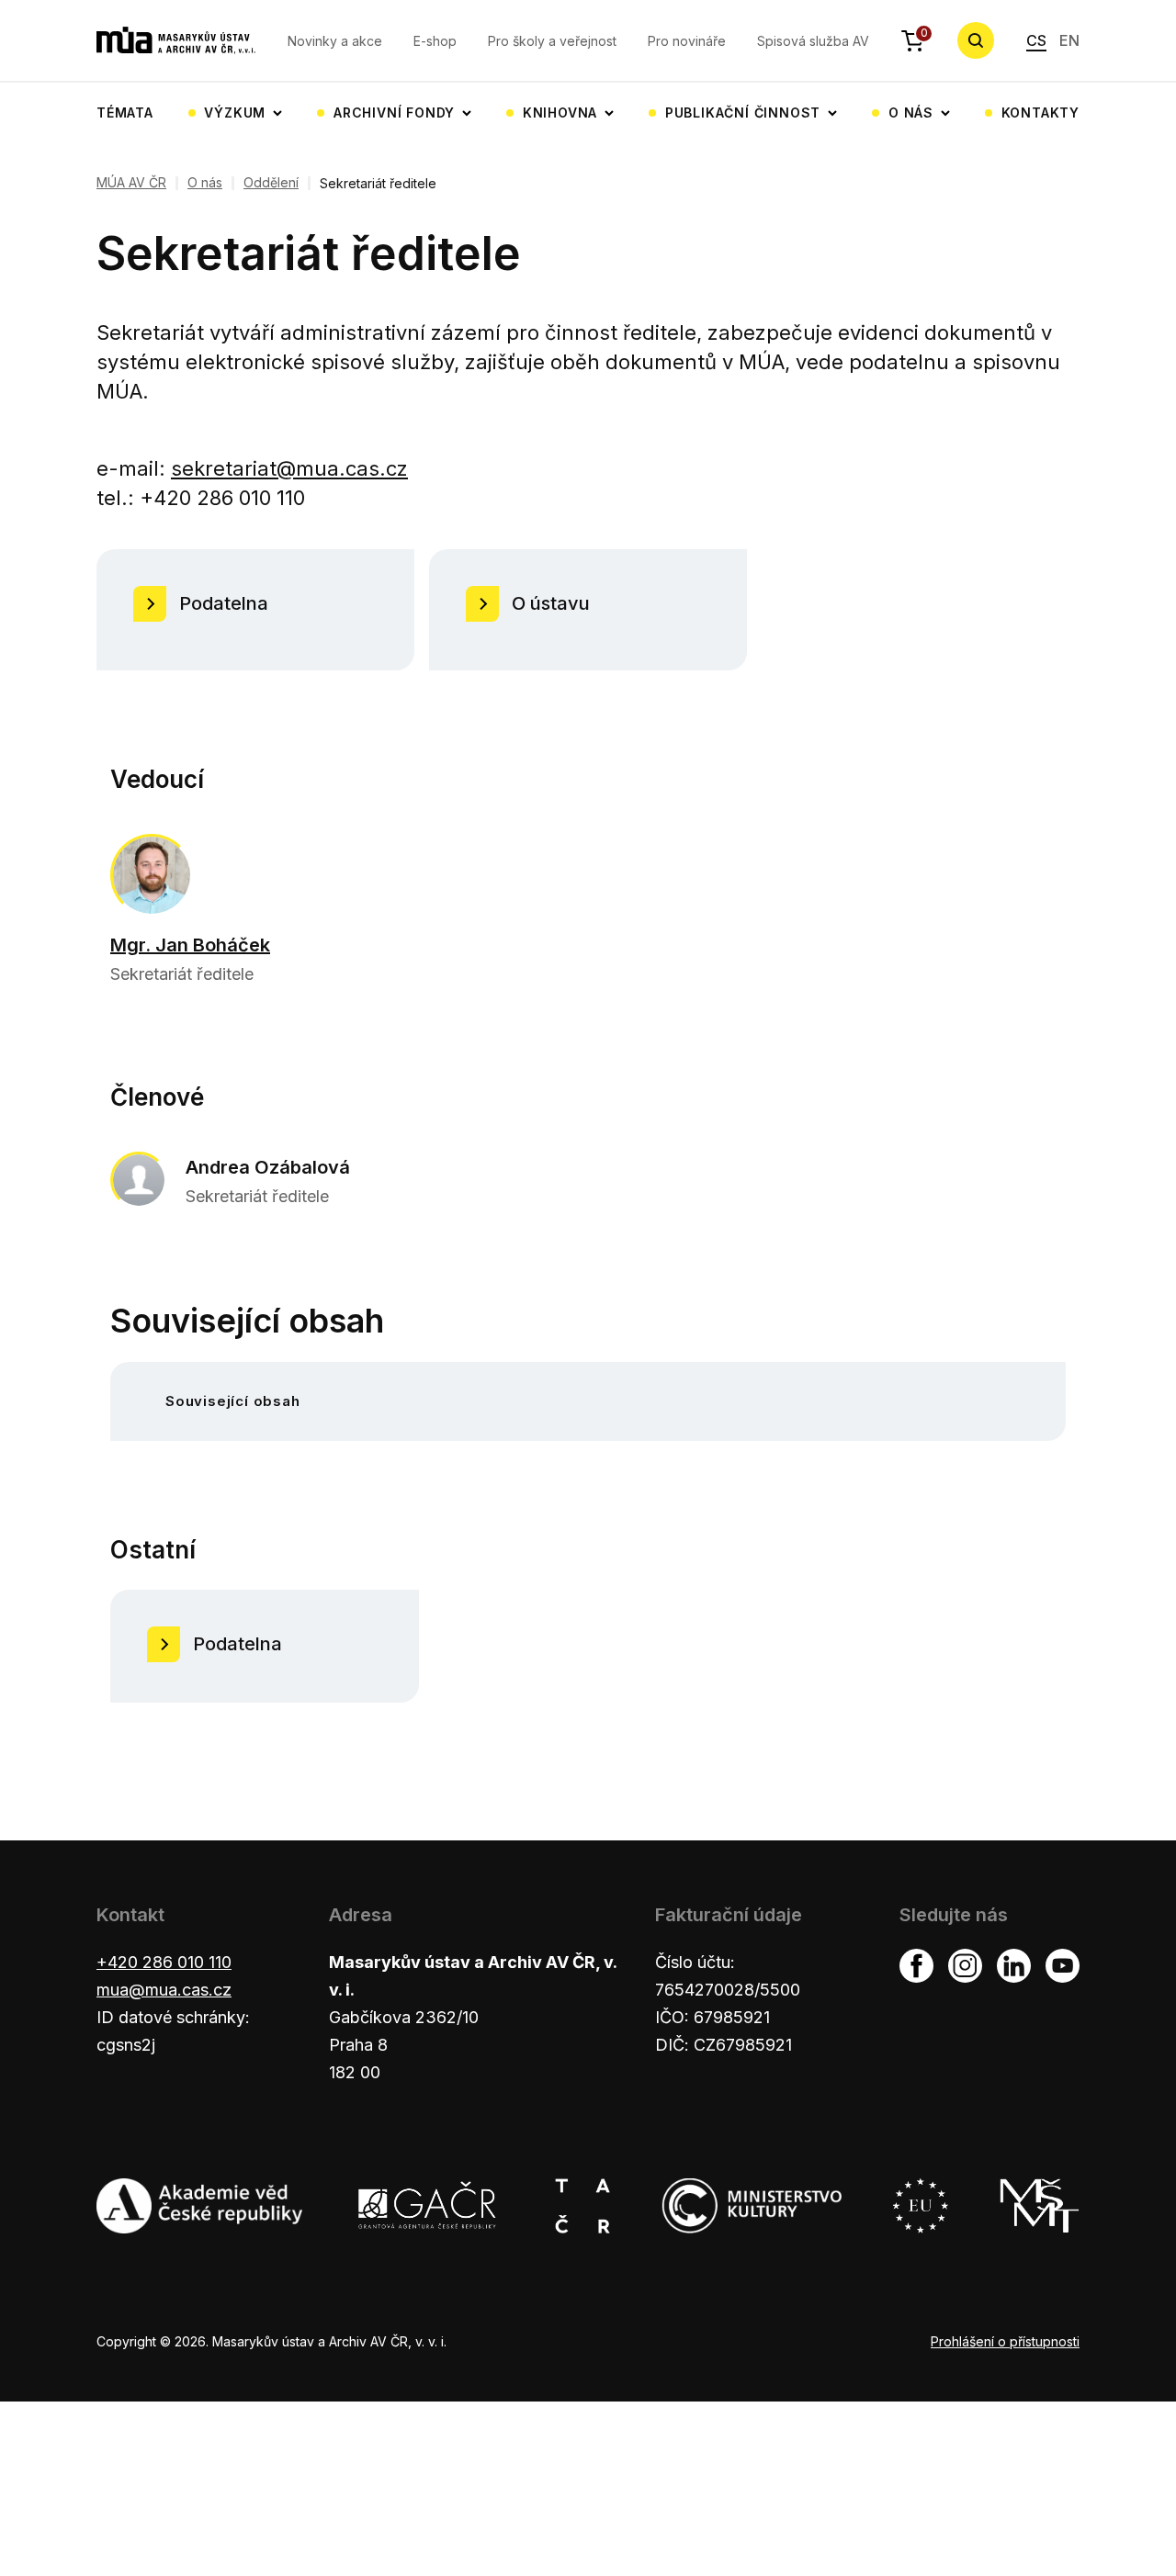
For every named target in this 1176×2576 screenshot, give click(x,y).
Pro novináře (687, 41)
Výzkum (235, 112)
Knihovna (560, 112)
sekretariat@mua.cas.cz (289, 468)
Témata (125, 112)
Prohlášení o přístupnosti (1005, 2341)
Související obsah (233, 1401)
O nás (911, 112)
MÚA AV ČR (131, 183)
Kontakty (1040, 112)
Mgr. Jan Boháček (190, 945)
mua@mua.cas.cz (164, 1990)
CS (1036, 40)
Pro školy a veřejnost (552, 41)
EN (1069, 40)
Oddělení (271, 183)
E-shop (435, 41)
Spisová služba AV (813, 41)
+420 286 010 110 (164, 1962)
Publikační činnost (743, 112)
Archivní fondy (394, 112)
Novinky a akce (335, 41)
